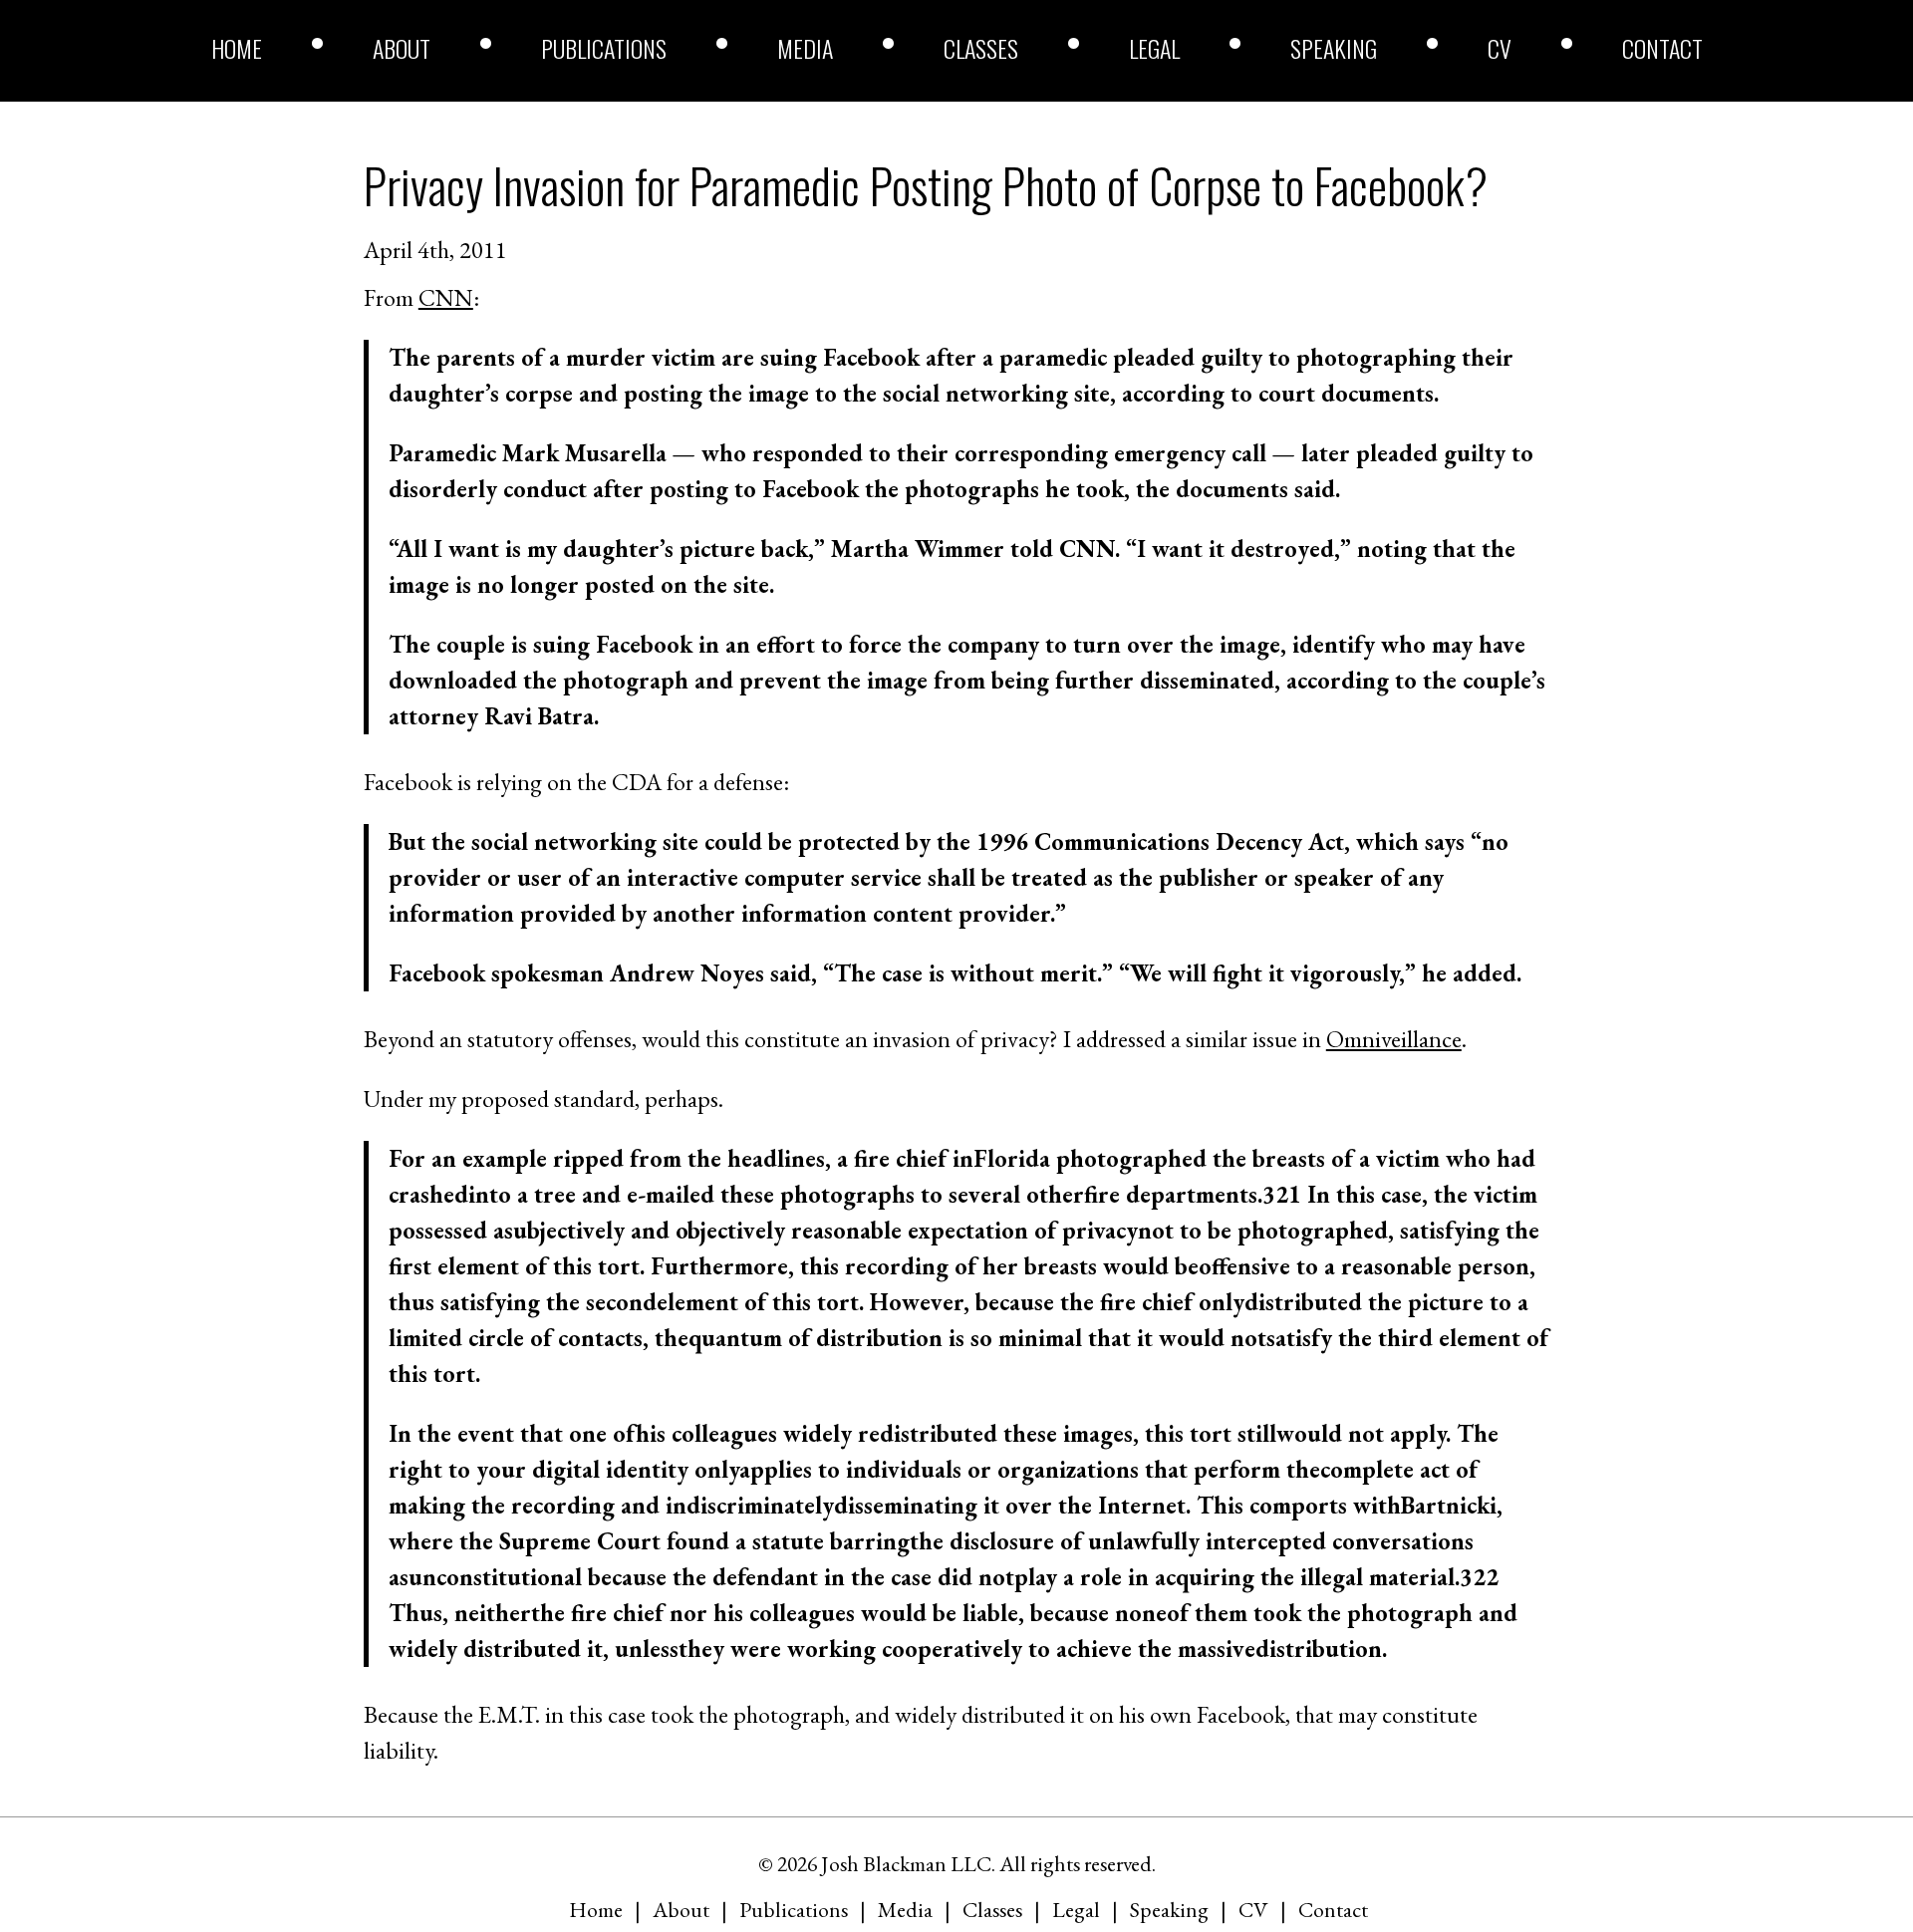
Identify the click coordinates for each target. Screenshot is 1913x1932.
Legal (1154, 48)
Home (237, 48)
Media (805, 48)
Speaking (1334, 48)
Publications (604, 48)
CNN (446, 297)
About (402, 48)
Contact (1662, 48)
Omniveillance (1394, 1039)
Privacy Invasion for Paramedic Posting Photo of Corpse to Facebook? (926, 185)
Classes (981, 48)
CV (1500, 48)
